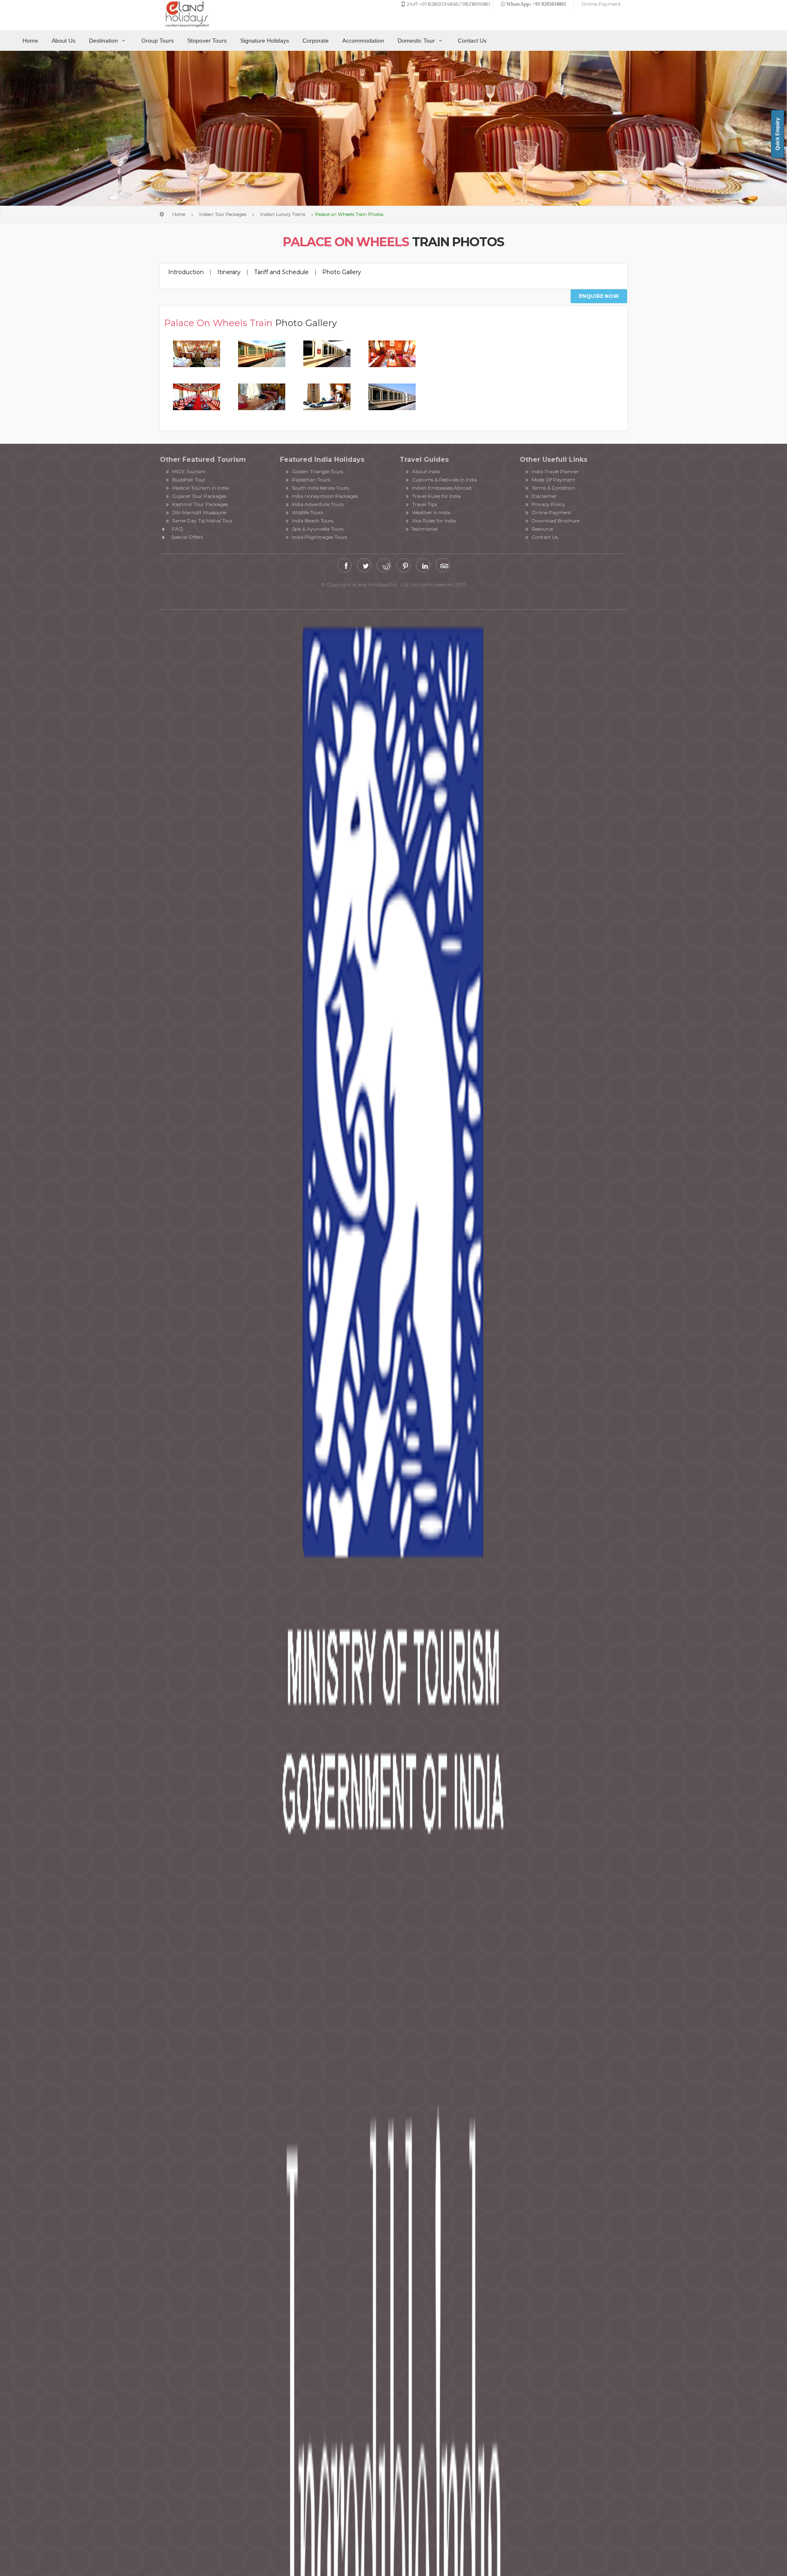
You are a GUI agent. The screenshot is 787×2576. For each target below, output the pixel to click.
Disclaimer (544, 496)
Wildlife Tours (307, 512)
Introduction (186, 272)
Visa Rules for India (433, 521)
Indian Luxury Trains (283, 214)
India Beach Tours (312, 521)
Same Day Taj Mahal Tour (202, 521)
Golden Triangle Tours (317, 471)
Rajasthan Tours (310, 480)
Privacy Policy (548, 504)
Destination (104, 41)
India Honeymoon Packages (324, 496)
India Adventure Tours (317, 504)
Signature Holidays (265, 41)
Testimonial (424, 529)
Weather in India (431, 512)
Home (30, 41)
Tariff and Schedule (281, 272)
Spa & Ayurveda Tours (317, 529)
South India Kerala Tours (320, 488)
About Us (64, 41)
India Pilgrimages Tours (319, 537)
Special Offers (187, 537)
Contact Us (472, 41)
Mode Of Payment (553, 480)
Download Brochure (555, 521)
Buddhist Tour (188, 480)
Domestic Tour (417, 41)
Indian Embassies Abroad (441, 488)
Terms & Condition (553, 488)
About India (425, 471)
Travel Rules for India (436, 496)
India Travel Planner (555, 471)
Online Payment (551, 512)
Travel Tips (424, 504)
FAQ (178, 529)
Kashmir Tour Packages (199, 504)
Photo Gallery (342, 272)
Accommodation (363, 41)
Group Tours (158, 41)
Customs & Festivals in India (444, 480)
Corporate (316, 41)
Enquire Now (599, 296)
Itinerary (229, 272)
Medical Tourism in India (200, 488)
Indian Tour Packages (223, 214)
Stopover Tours (207, 41)
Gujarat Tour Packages (199, 496)
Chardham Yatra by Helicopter (394, 601)
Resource (542, 529)
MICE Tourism (188, 471)
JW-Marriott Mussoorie (199, 512)
